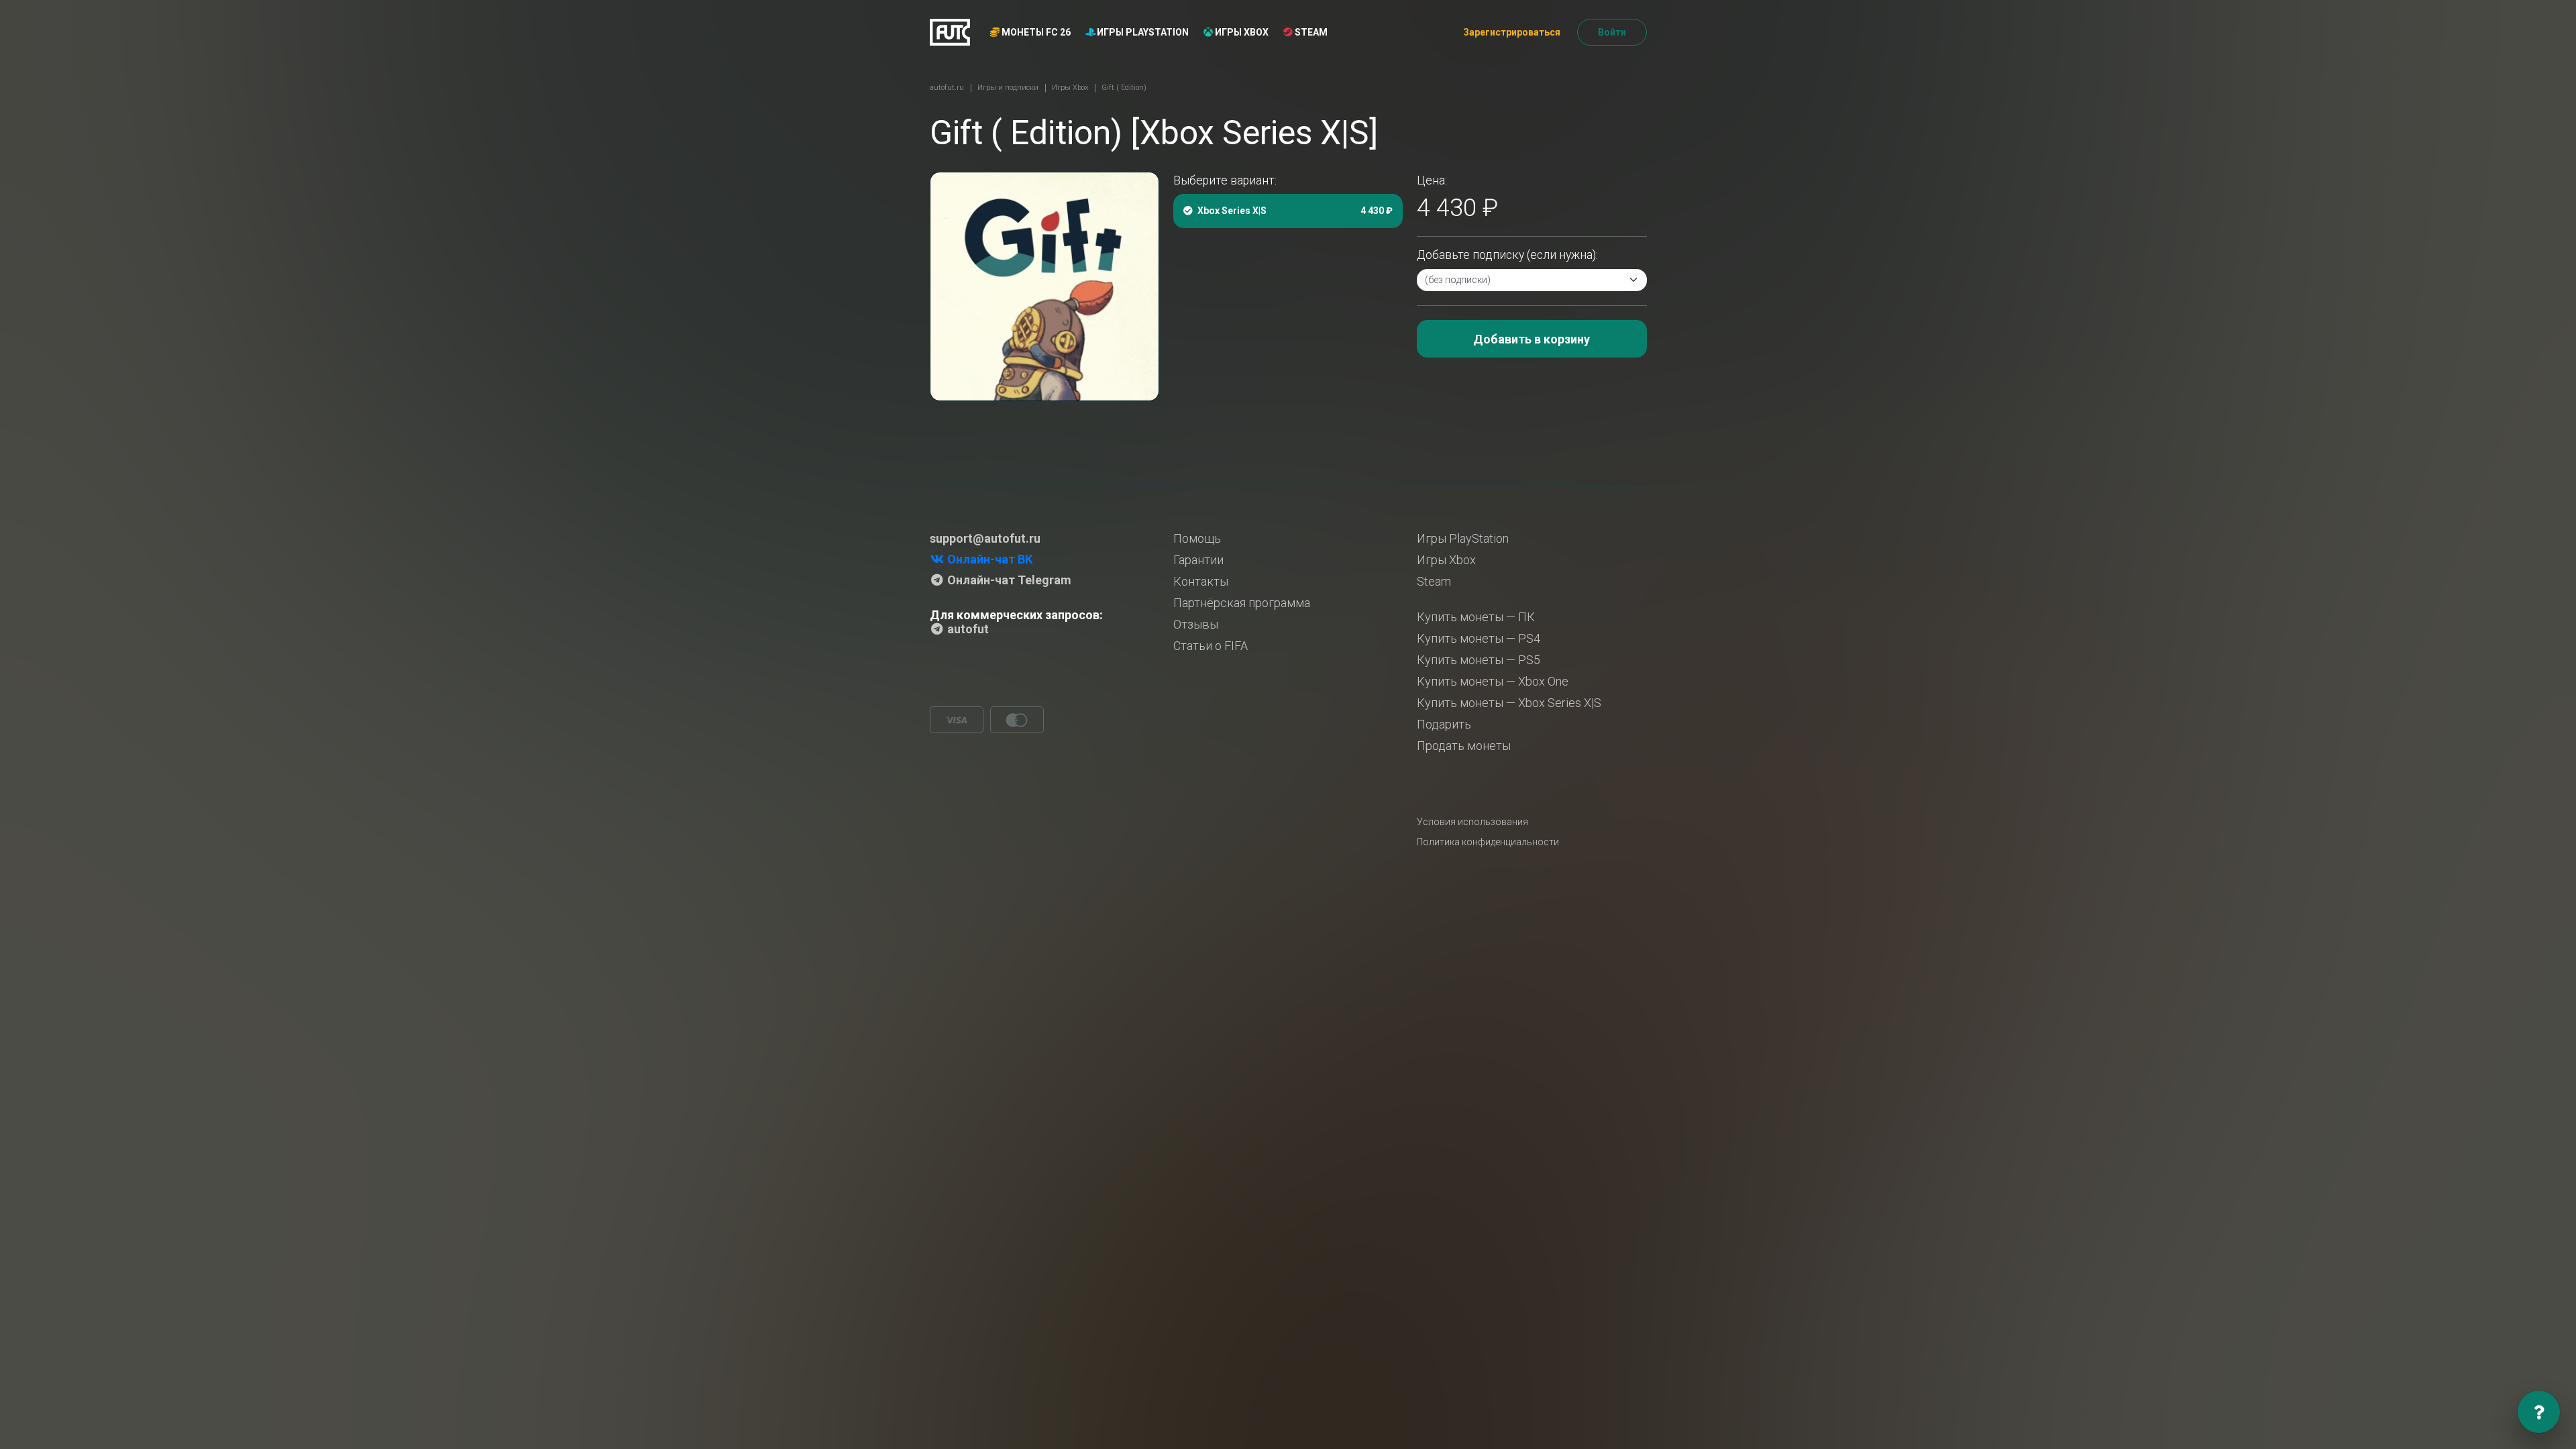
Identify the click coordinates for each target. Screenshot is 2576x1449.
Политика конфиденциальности (1488, 842)
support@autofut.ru (985, 538)
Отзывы (1196, 624)
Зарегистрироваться (1512, 32)
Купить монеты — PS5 (1479, 660)
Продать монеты (1464, 746)
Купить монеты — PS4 (1479, 638)
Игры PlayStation (1142, 32)
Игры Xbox (1241, 32)
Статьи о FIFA (1211, 646)
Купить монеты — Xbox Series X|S (1509, 703)
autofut (967, 629)
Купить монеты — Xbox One (1493, 681)
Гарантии (1198, 560)
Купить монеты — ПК (1476, 617)
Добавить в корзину (1532, 339)
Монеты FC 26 (1035, 32)
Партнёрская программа (1242, 603)
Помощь (1197, 538)
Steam (1310, 32)
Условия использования (1472, 822)
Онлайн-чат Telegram (1008, 580)
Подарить (1444, 724)
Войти (1612, 32)
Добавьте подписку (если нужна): (1507, 255)
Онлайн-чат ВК (988, 559)
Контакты (1201, 581)
